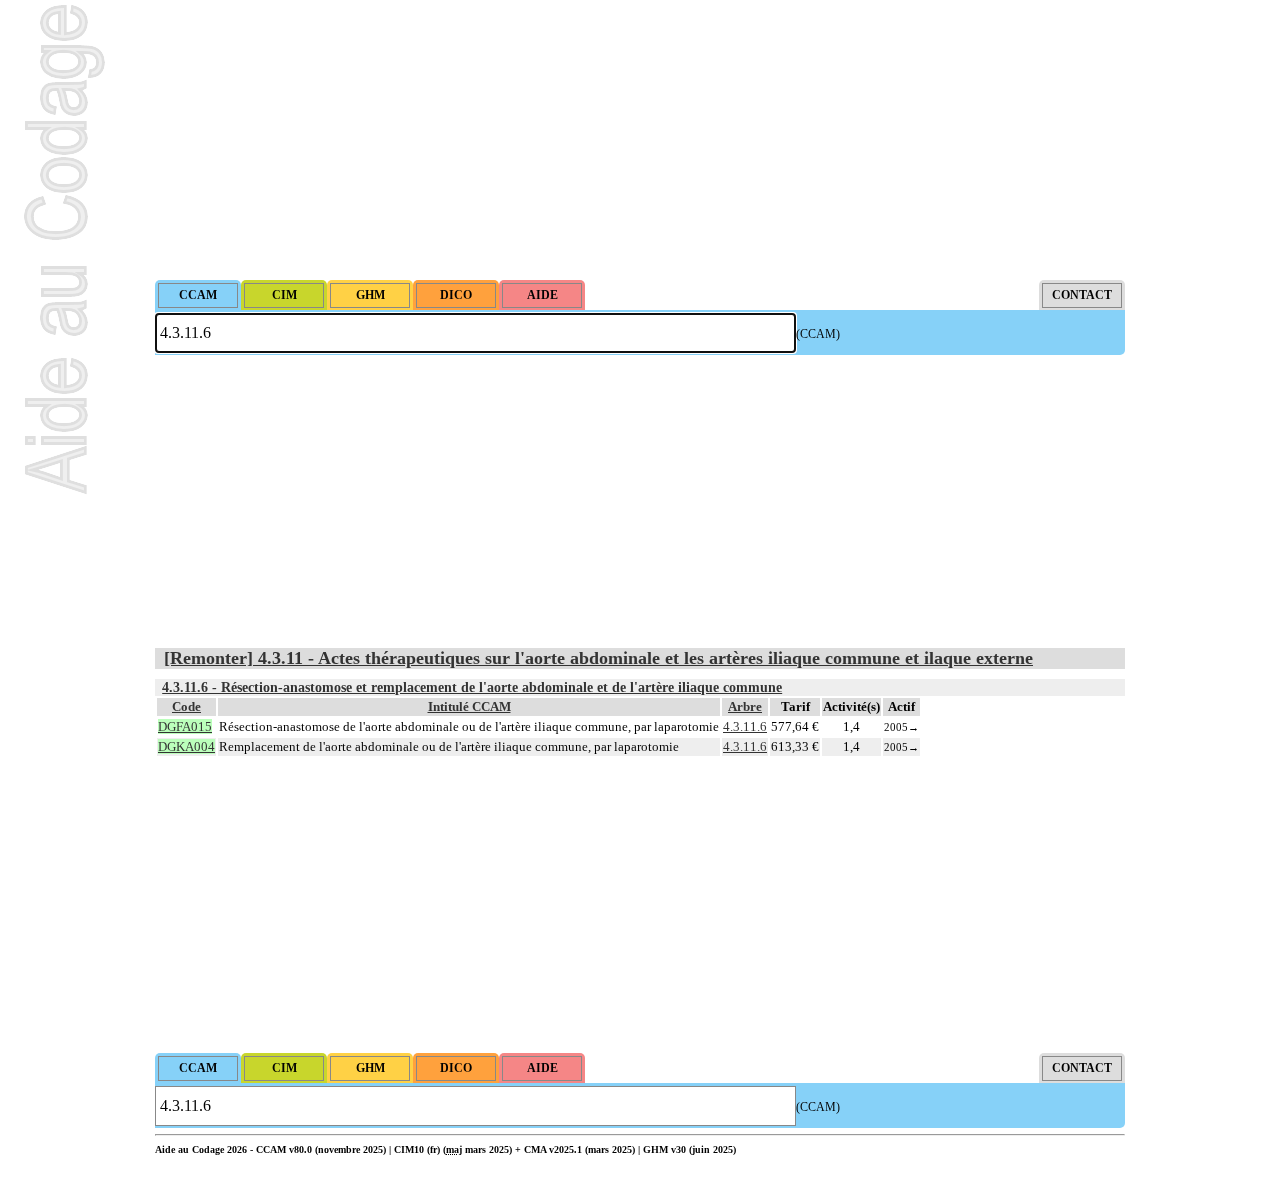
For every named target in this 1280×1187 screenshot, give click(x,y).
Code (186, 706)
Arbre (745, 706)
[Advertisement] (640, 140)
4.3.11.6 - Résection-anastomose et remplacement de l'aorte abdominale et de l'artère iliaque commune (472, 687)
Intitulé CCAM (469, 706)
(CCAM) (818, 334)
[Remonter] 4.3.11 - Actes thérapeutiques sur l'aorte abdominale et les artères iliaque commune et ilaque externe (598, 658)
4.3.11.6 (745, 726)
